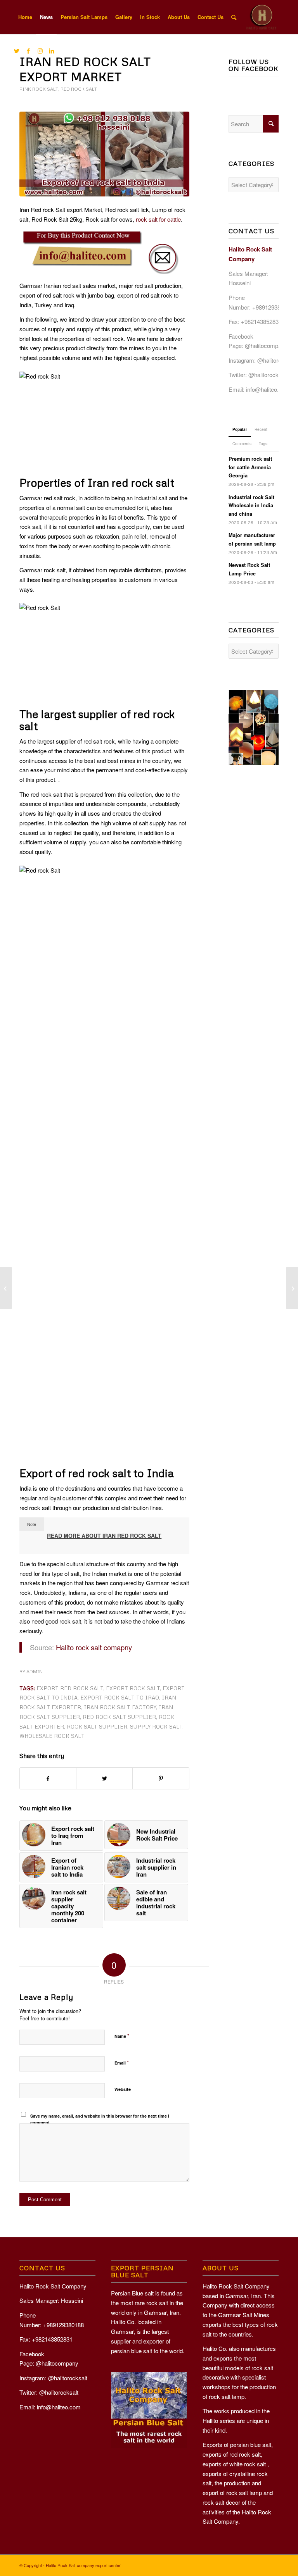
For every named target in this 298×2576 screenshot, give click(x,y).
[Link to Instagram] (40, 51)
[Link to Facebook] (28, 51)
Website (123, 2089)
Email (122, 2062)
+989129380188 (273, 307)
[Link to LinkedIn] (52, 51)
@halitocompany (266, 345)
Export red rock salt (70, 1688)
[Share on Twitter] (104, 1779)
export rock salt (133, 1688)
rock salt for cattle (158, 219)
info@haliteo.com (268, 389)
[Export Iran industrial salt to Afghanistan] (292, 1288)
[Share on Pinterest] (161, 1779)
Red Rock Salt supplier (119, 1717)
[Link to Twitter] (17, 51)
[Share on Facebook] (48, 1779)
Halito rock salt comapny (94, 1647)
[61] (104, 154)
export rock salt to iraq (120, 1697)
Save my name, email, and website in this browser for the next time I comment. (100, 2119)
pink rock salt (39, 89)
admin (35, 1671)
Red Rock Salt (79, 89)
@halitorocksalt (277, 360)
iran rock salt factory (120, 1707)
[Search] (234, 17)
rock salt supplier (97, 1726)
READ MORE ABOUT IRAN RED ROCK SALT (104, 1536)
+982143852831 (261, 321)
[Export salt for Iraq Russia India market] (6, 1288)
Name (122, 2036)
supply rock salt (156, 1726)
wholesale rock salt (52, 1736)
